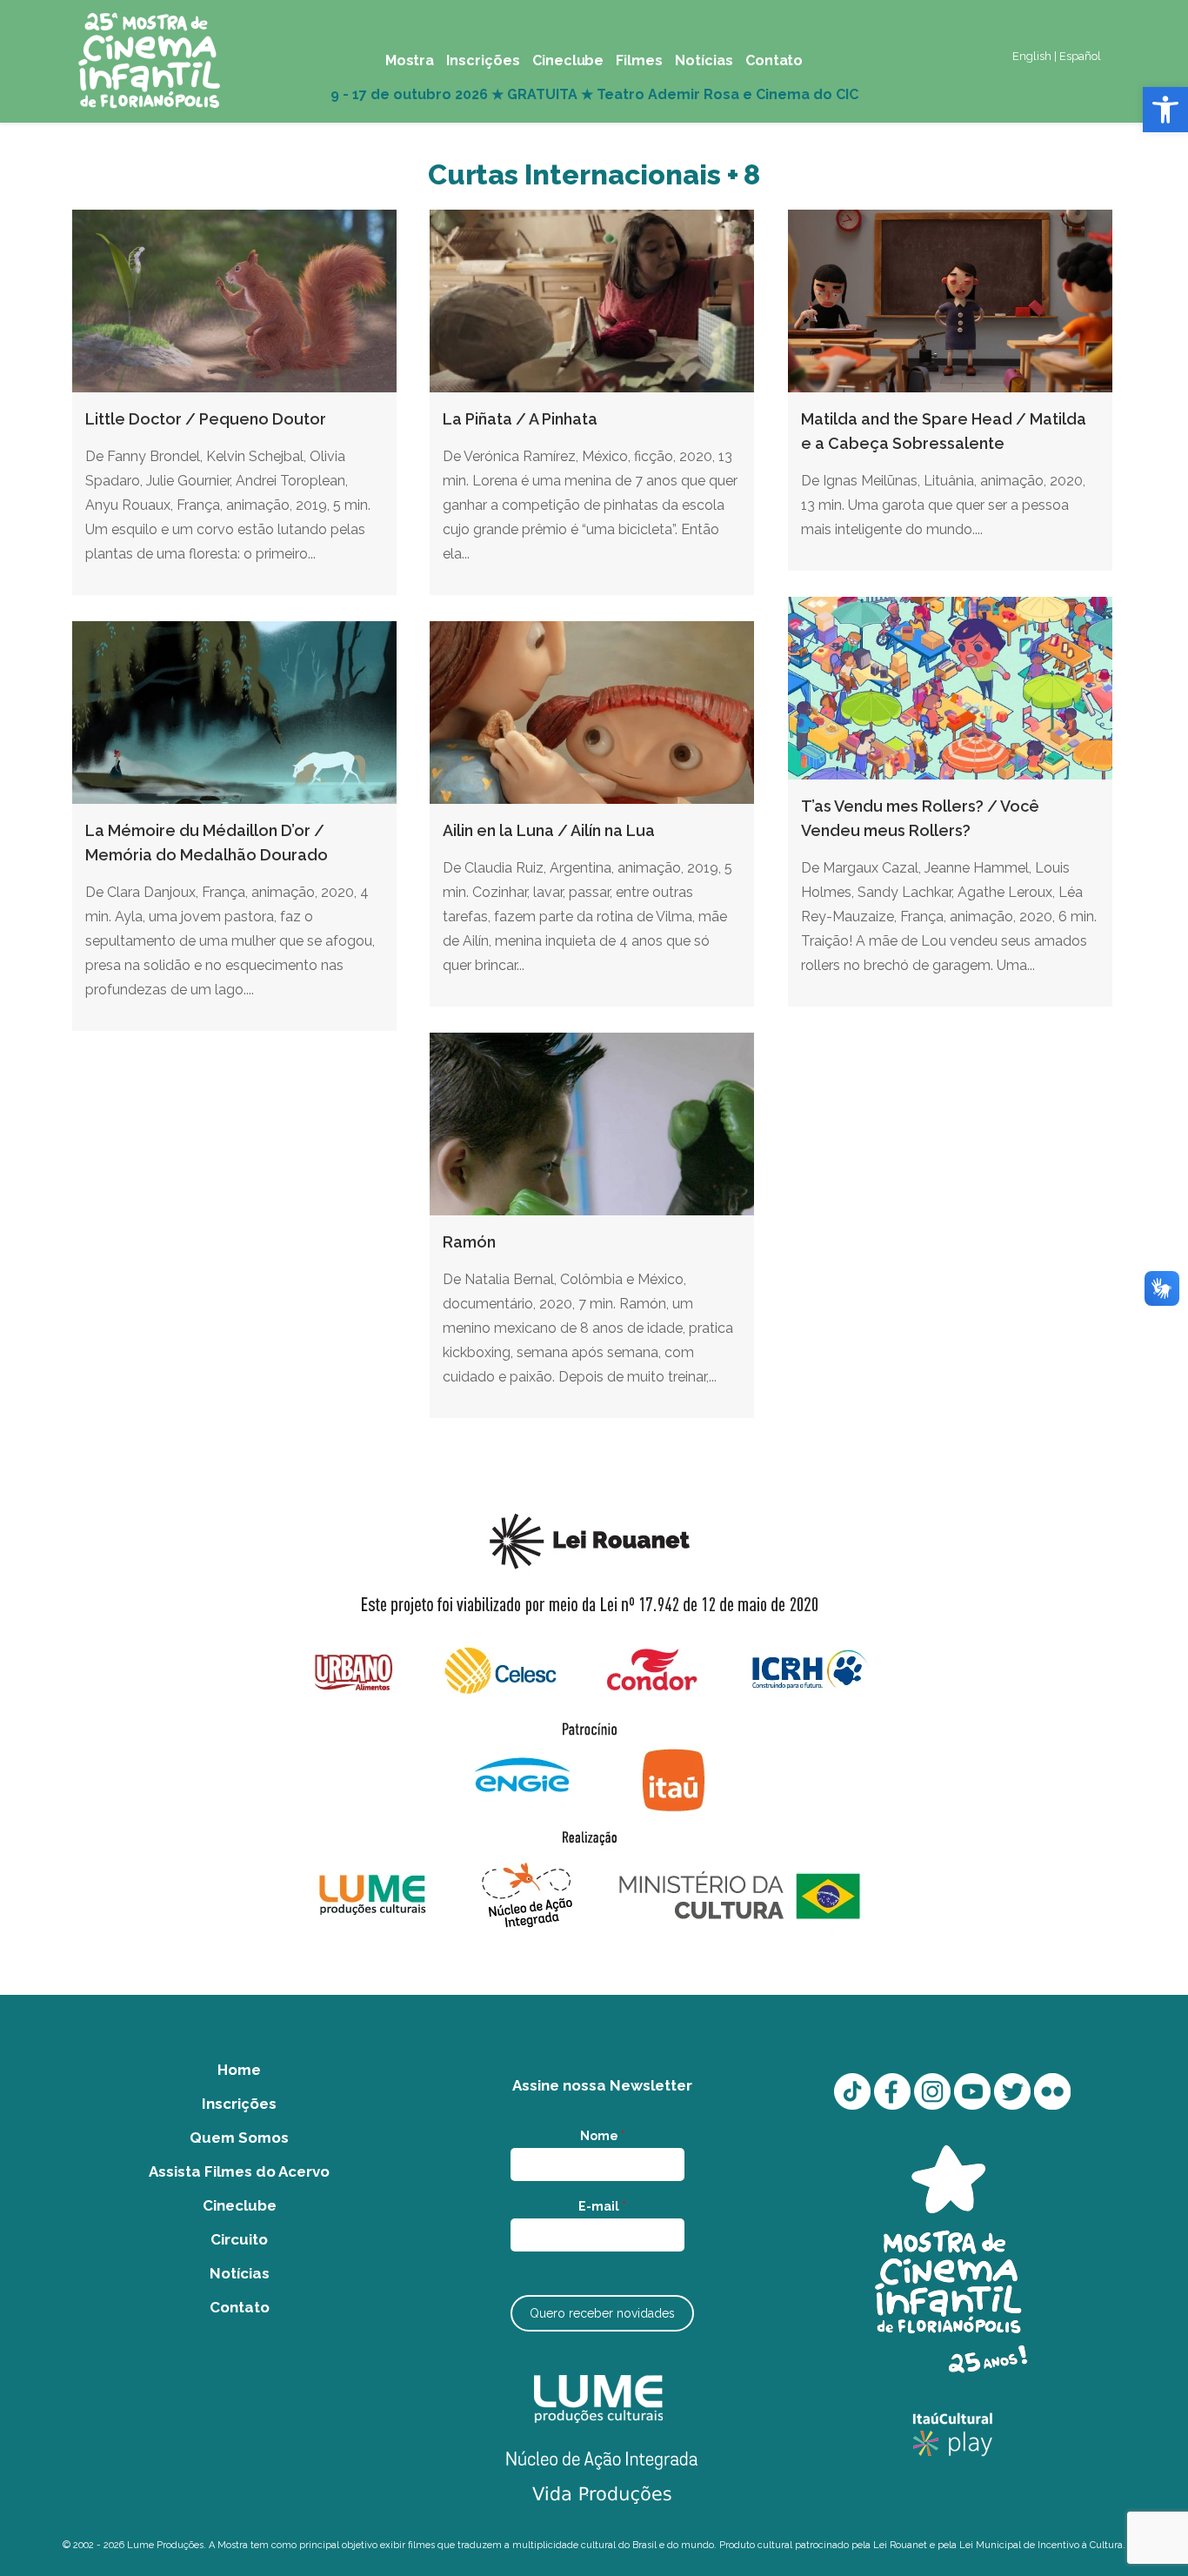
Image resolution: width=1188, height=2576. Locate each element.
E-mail (602, 2206)
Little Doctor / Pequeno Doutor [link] (206, 419)
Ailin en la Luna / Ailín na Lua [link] (549, 830)
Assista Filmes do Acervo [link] (239, 2171)
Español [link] (1080, 56)
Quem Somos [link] (239, 2138)
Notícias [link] (240, 2273)
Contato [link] (240, 2307)
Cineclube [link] (240, 2205)
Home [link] (239, 2070)
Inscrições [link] (239, 2104)
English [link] (1032, 56)
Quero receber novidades (602, 2313)
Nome (603, 2136)
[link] (1165, 110)
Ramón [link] (469, 1242)
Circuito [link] (239, 2239)
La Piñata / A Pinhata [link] (520, 419)
